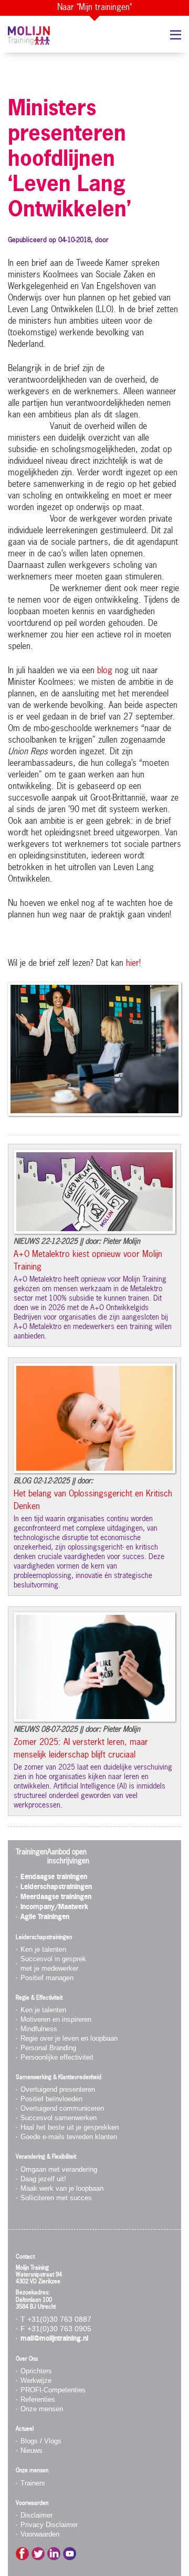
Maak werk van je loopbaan (62, 2188)
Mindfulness (39, 2029)
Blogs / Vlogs (41, 2441)
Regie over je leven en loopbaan (69, 2038)
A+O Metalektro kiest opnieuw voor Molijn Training (88, 1261)
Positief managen (47, 1978)
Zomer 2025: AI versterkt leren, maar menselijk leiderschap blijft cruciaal (81, 1749)
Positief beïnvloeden (51, 2099)
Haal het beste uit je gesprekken (70, 2127)
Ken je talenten (43, 1949)
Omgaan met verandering (59, 2169)
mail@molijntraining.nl (54, 2339)
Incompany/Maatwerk (54, 1907)
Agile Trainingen (45, 1917)
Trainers (33, 2483)
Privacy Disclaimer (49, 2525)
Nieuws (31, 2450)
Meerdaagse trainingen (56, 1897)
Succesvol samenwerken (59, 2118)
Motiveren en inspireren (56, 2019)
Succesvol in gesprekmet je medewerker (53, 1964)
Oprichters (36, 2371)
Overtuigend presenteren (58, 2089)
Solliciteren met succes (56, 2198)
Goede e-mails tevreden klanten (69, 2137)
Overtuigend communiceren (62, 2108)
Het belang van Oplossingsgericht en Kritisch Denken (93, 1501)
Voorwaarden (40, 2534)
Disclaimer (36, 2515)
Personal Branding (48, 2048)
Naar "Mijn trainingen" (94, 8)
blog (105, 671)
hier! (133, 964)
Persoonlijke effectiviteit (57, 2057)
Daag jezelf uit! (43, 2179)
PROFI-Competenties (53, 2390)
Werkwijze (36, 2380)
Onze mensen (42, 2409)
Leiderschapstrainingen (56, 1887)
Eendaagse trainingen (54, 1877)
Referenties (38, 2399)
